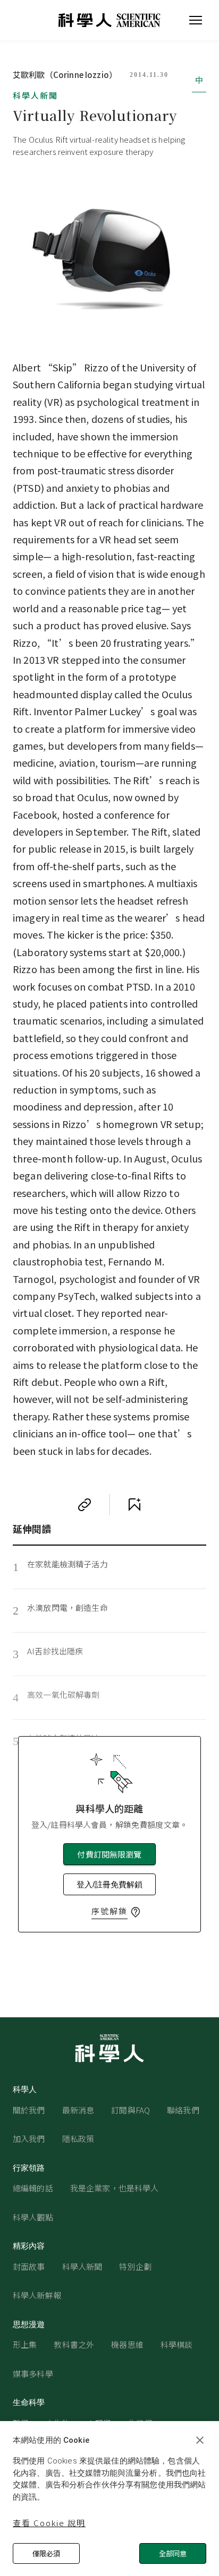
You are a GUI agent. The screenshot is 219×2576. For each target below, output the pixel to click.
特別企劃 (135, 2266)
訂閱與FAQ (130, 2110)
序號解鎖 (109, 1911)
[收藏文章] (134, 1505)
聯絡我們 (183, 2110)
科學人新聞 (35, 95)
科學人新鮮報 (37, 2295)
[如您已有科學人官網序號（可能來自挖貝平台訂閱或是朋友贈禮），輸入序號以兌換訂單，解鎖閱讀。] (136, 1912)
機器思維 (127, 2344)
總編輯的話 (33, 2188)
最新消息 (78, 2110)
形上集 (25, 2344)
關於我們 (29, 2110)
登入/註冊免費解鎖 (109, 1884)
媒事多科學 (33, 2374)
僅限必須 (46, 2553)
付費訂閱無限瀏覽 (109, 1854)
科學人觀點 (33, 2217)
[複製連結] (85, 1505)
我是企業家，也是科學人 (115, 2188)
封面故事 (29, 2266)
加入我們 (29, 2139)
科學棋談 (177, 2344)
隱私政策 (78, 2139)
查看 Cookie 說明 (49, 2523)
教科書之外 (74, 2344)
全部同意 (173, 2553)
